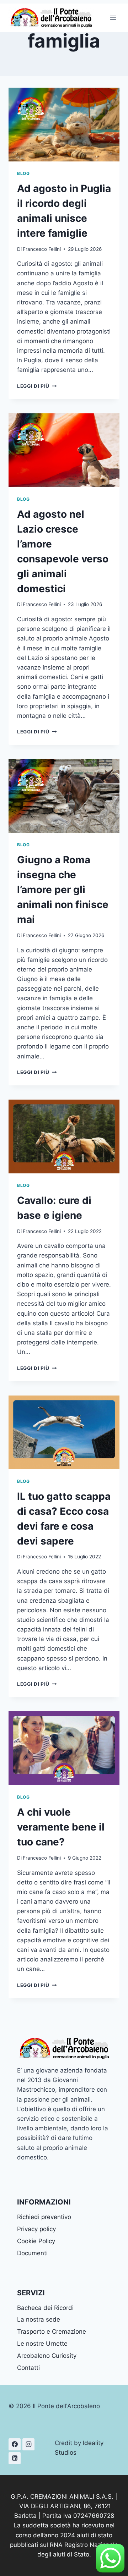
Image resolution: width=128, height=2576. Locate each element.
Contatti (28, 2368)
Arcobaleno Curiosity (47, 2356)
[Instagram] (28, 2444)
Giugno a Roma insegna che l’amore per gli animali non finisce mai (63, 890)
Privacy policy (36, 2229)
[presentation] (64, 125)
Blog (23, 173)
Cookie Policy (36, 2241)
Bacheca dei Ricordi (45, 2308)
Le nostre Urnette (42, 2344)
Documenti (32, 2253)
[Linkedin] (15, 2458)
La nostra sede (39, 2319)
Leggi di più (37, 386)
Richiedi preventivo (44, 2217)
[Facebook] (15, 2444)
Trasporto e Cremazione (52, 2332)
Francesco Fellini (42, 249)
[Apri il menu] (113, 18)
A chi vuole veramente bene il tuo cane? (61, 1827)
